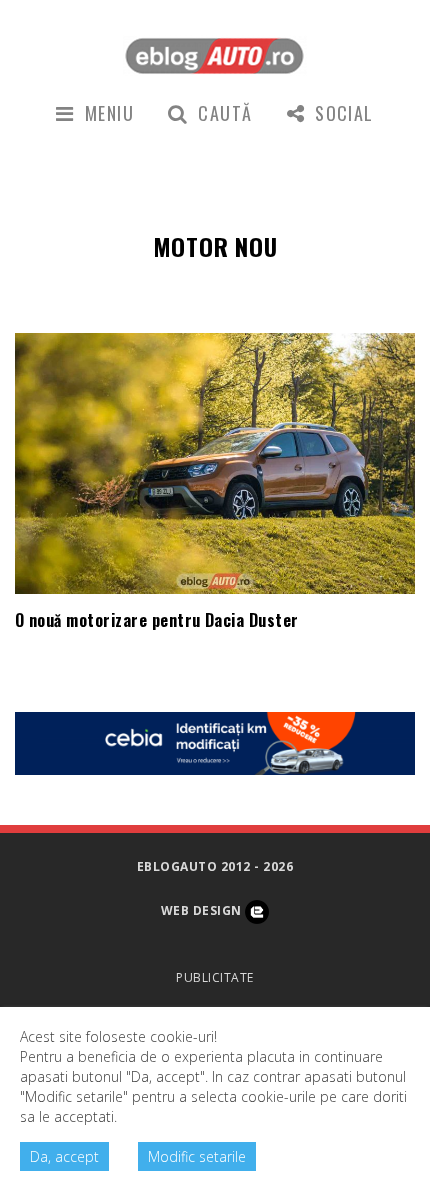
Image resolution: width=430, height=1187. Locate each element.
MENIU (109, 113)
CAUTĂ (225, 113)
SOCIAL (344, 113)
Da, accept (64, 1156)
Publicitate (214, 977)
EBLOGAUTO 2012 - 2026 (215, 866)
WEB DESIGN (203, 910)
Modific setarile (197, 1156)
